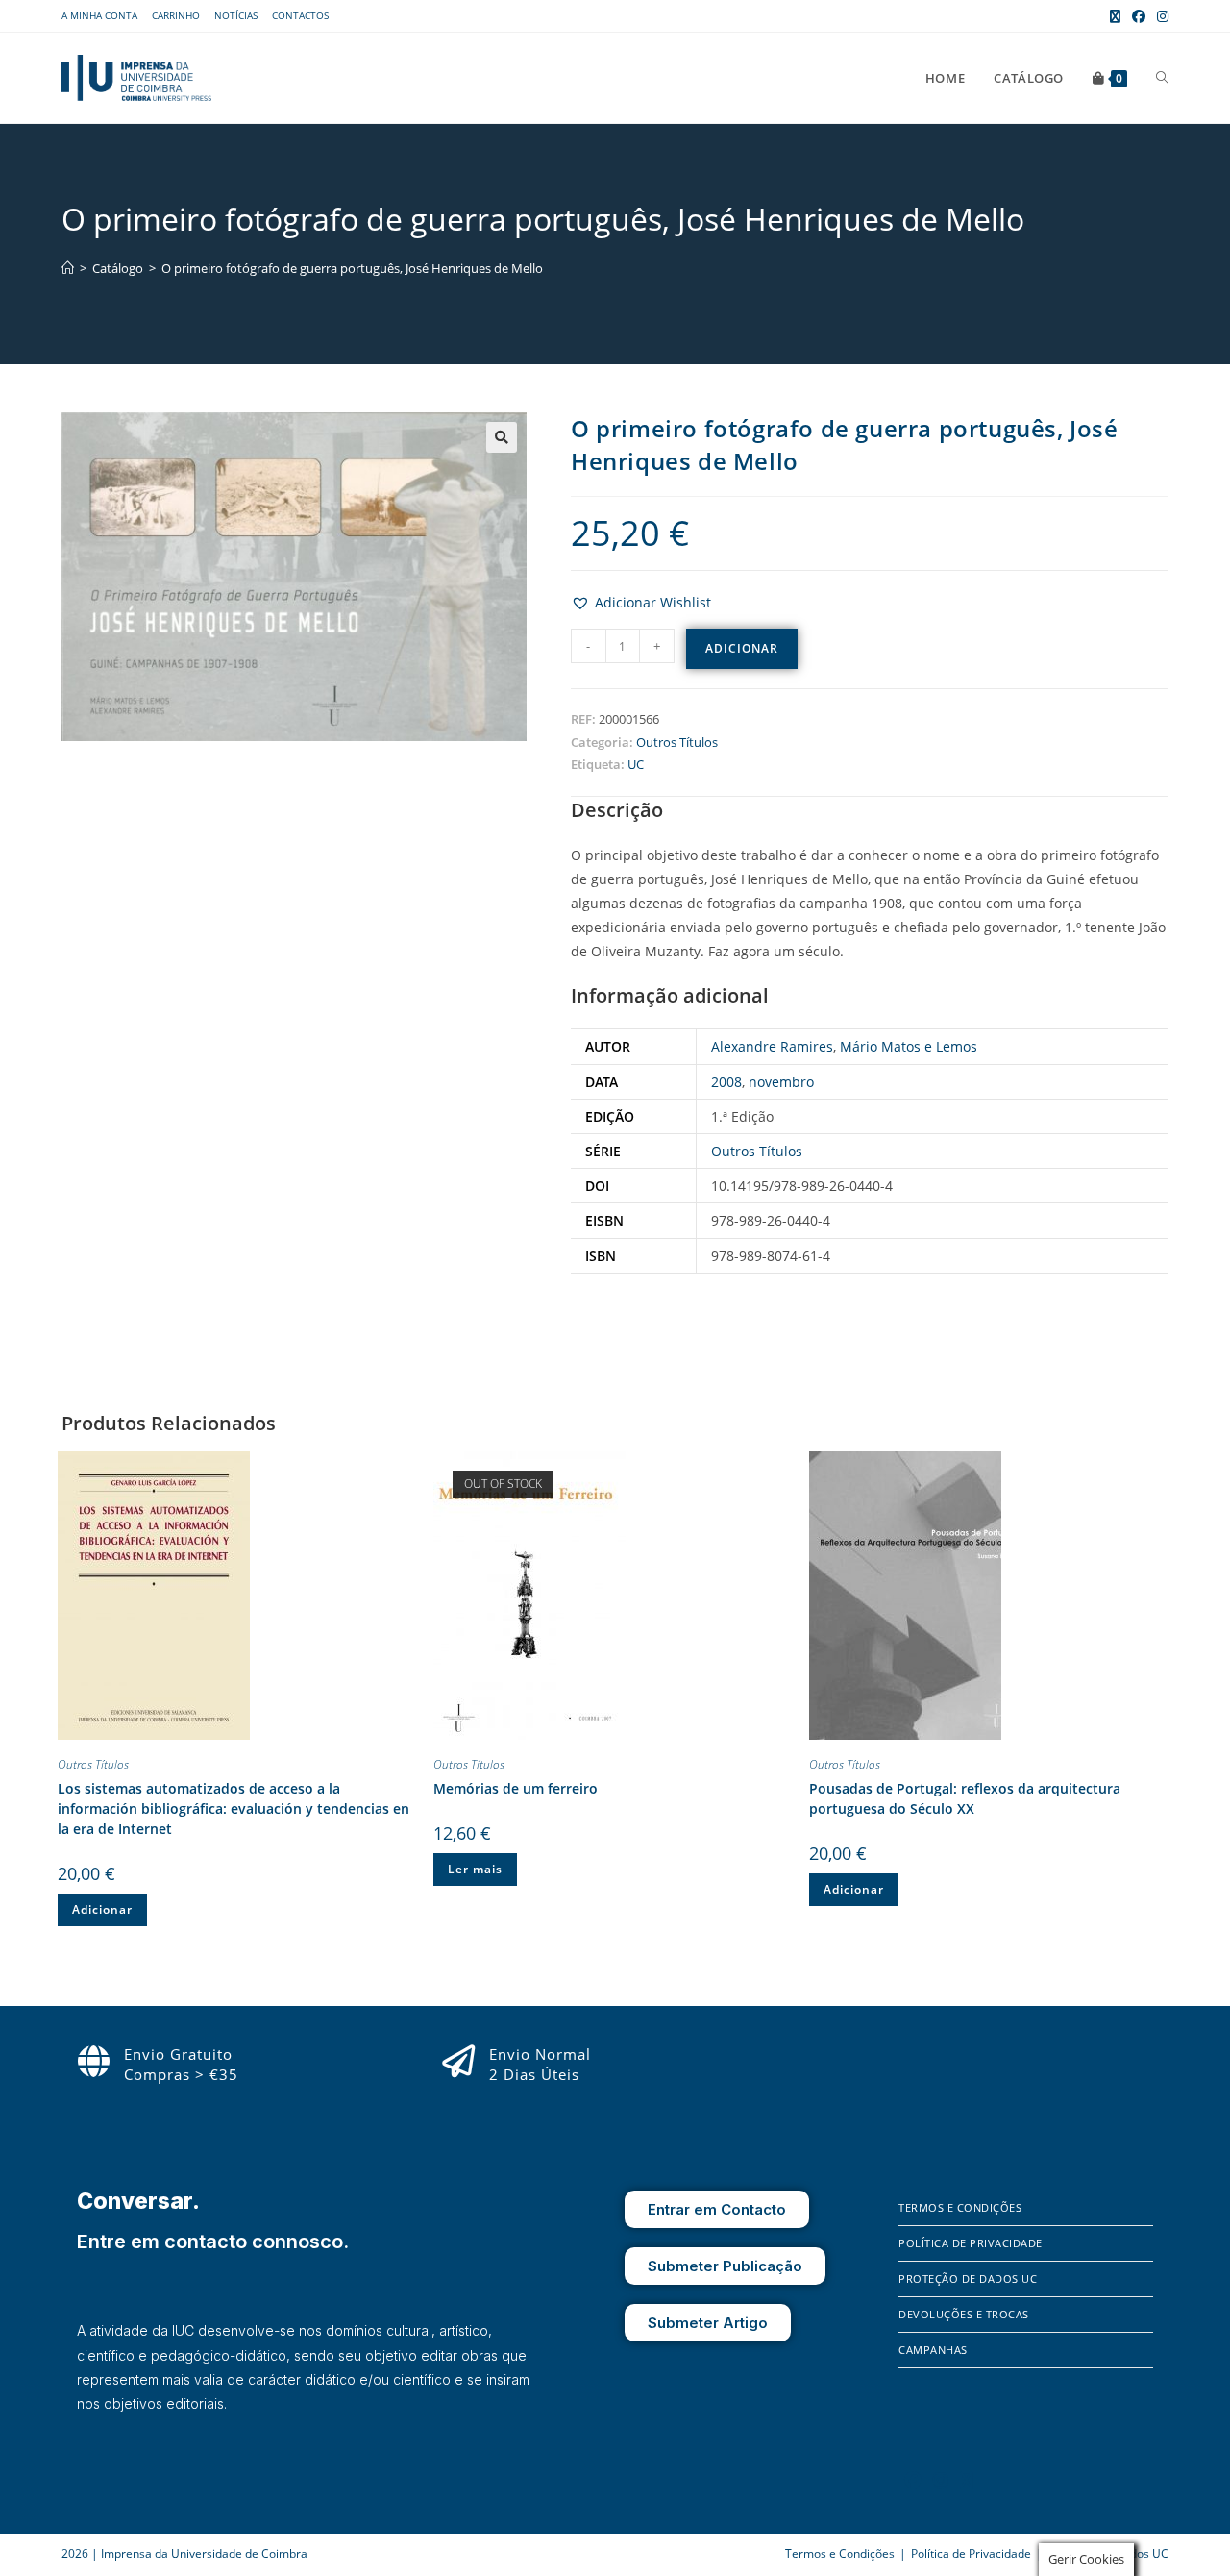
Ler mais (475, 1869)
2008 (726, 1082)
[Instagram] (941, 2480)
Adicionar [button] (102, 1909)
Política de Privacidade (971, 2243)
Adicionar (742, 648)
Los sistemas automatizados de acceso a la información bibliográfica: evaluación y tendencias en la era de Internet (234, 1808)
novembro (781, 1082)
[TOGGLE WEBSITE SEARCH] (1162, 78)
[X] (967, 2480)
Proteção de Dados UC (968, 2279)
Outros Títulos (677, 742)
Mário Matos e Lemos (909, 1046)
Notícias (236, 15)
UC (636, 764)
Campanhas (933, 2350)
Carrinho (176, 15)
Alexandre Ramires (772, 1046)
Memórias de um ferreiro (516, 1788)
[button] (502, 437)
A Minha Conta (99, 15)
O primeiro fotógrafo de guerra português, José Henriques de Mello (352, 268)
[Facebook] (913, 2480)
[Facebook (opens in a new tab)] (1139, 16)
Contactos (300, 15)
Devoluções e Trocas (964, 2314)
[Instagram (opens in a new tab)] (1160, 16)
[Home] (68, 268)
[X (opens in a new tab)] (1115, 16)
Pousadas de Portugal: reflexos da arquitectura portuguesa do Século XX (965, 1798)
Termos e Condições (960, 2207)
